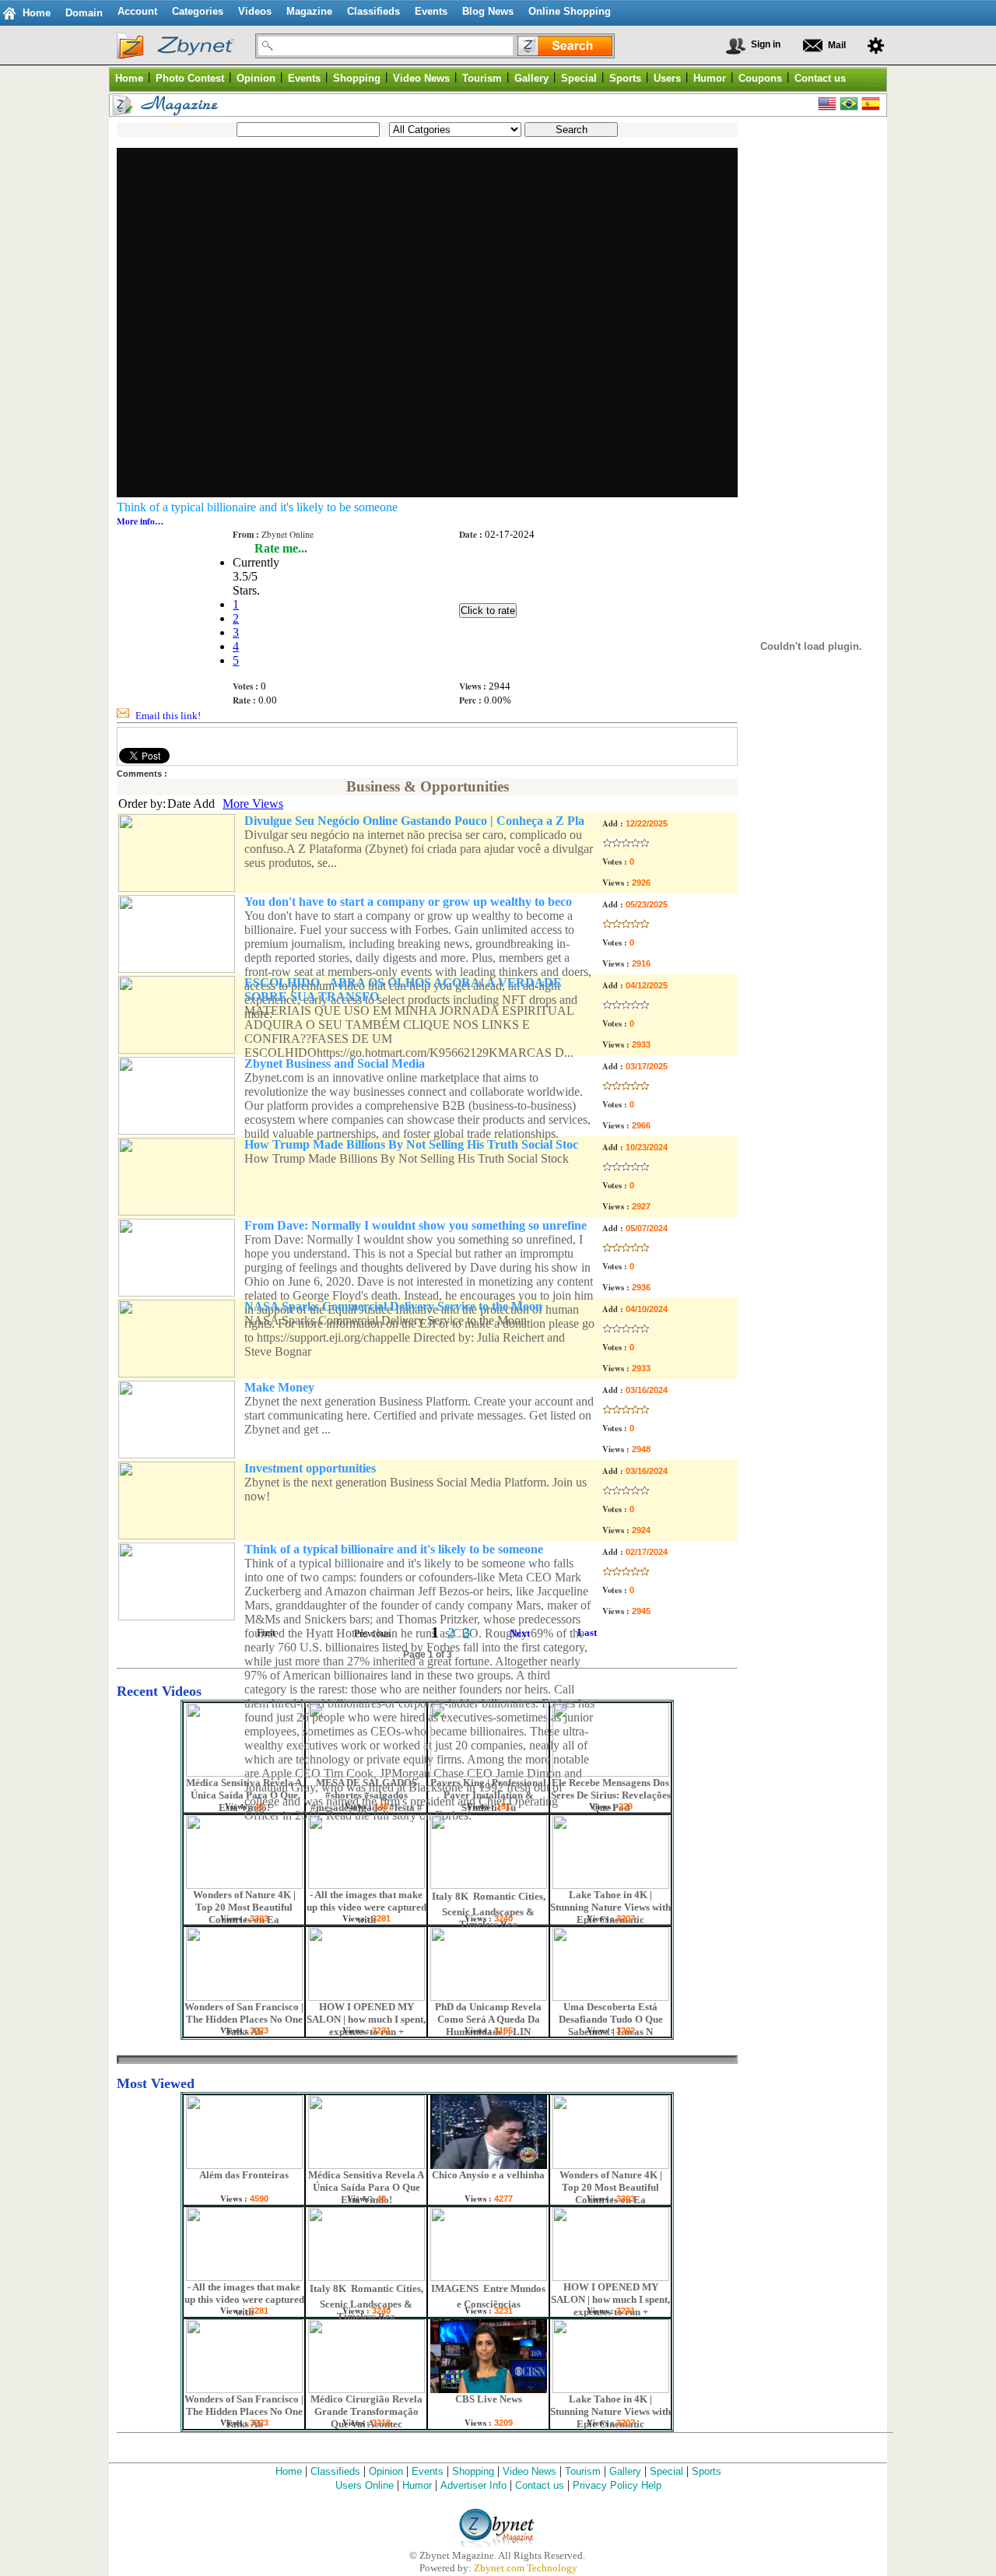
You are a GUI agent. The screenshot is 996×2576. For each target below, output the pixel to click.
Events (428, 2471)
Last (587, 1632)
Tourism (583, 2471)
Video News (530, 2471)
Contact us (540, 2485)
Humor (417, 2485)
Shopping (473, 2471)
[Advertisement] (808, 358)
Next (520, 1633)
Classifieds (335, 2471)
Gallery (625, 2471)
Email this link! (168, 716)
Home (37, 13)
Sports (707, 2471)
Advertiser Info (473, 2485)
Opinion (386, 2471)
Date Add (191, 804)
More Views (253, 804)
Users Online (365, 2485)
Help (651, 2485)
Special (666, 2471)
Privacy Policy (605, 2485)
